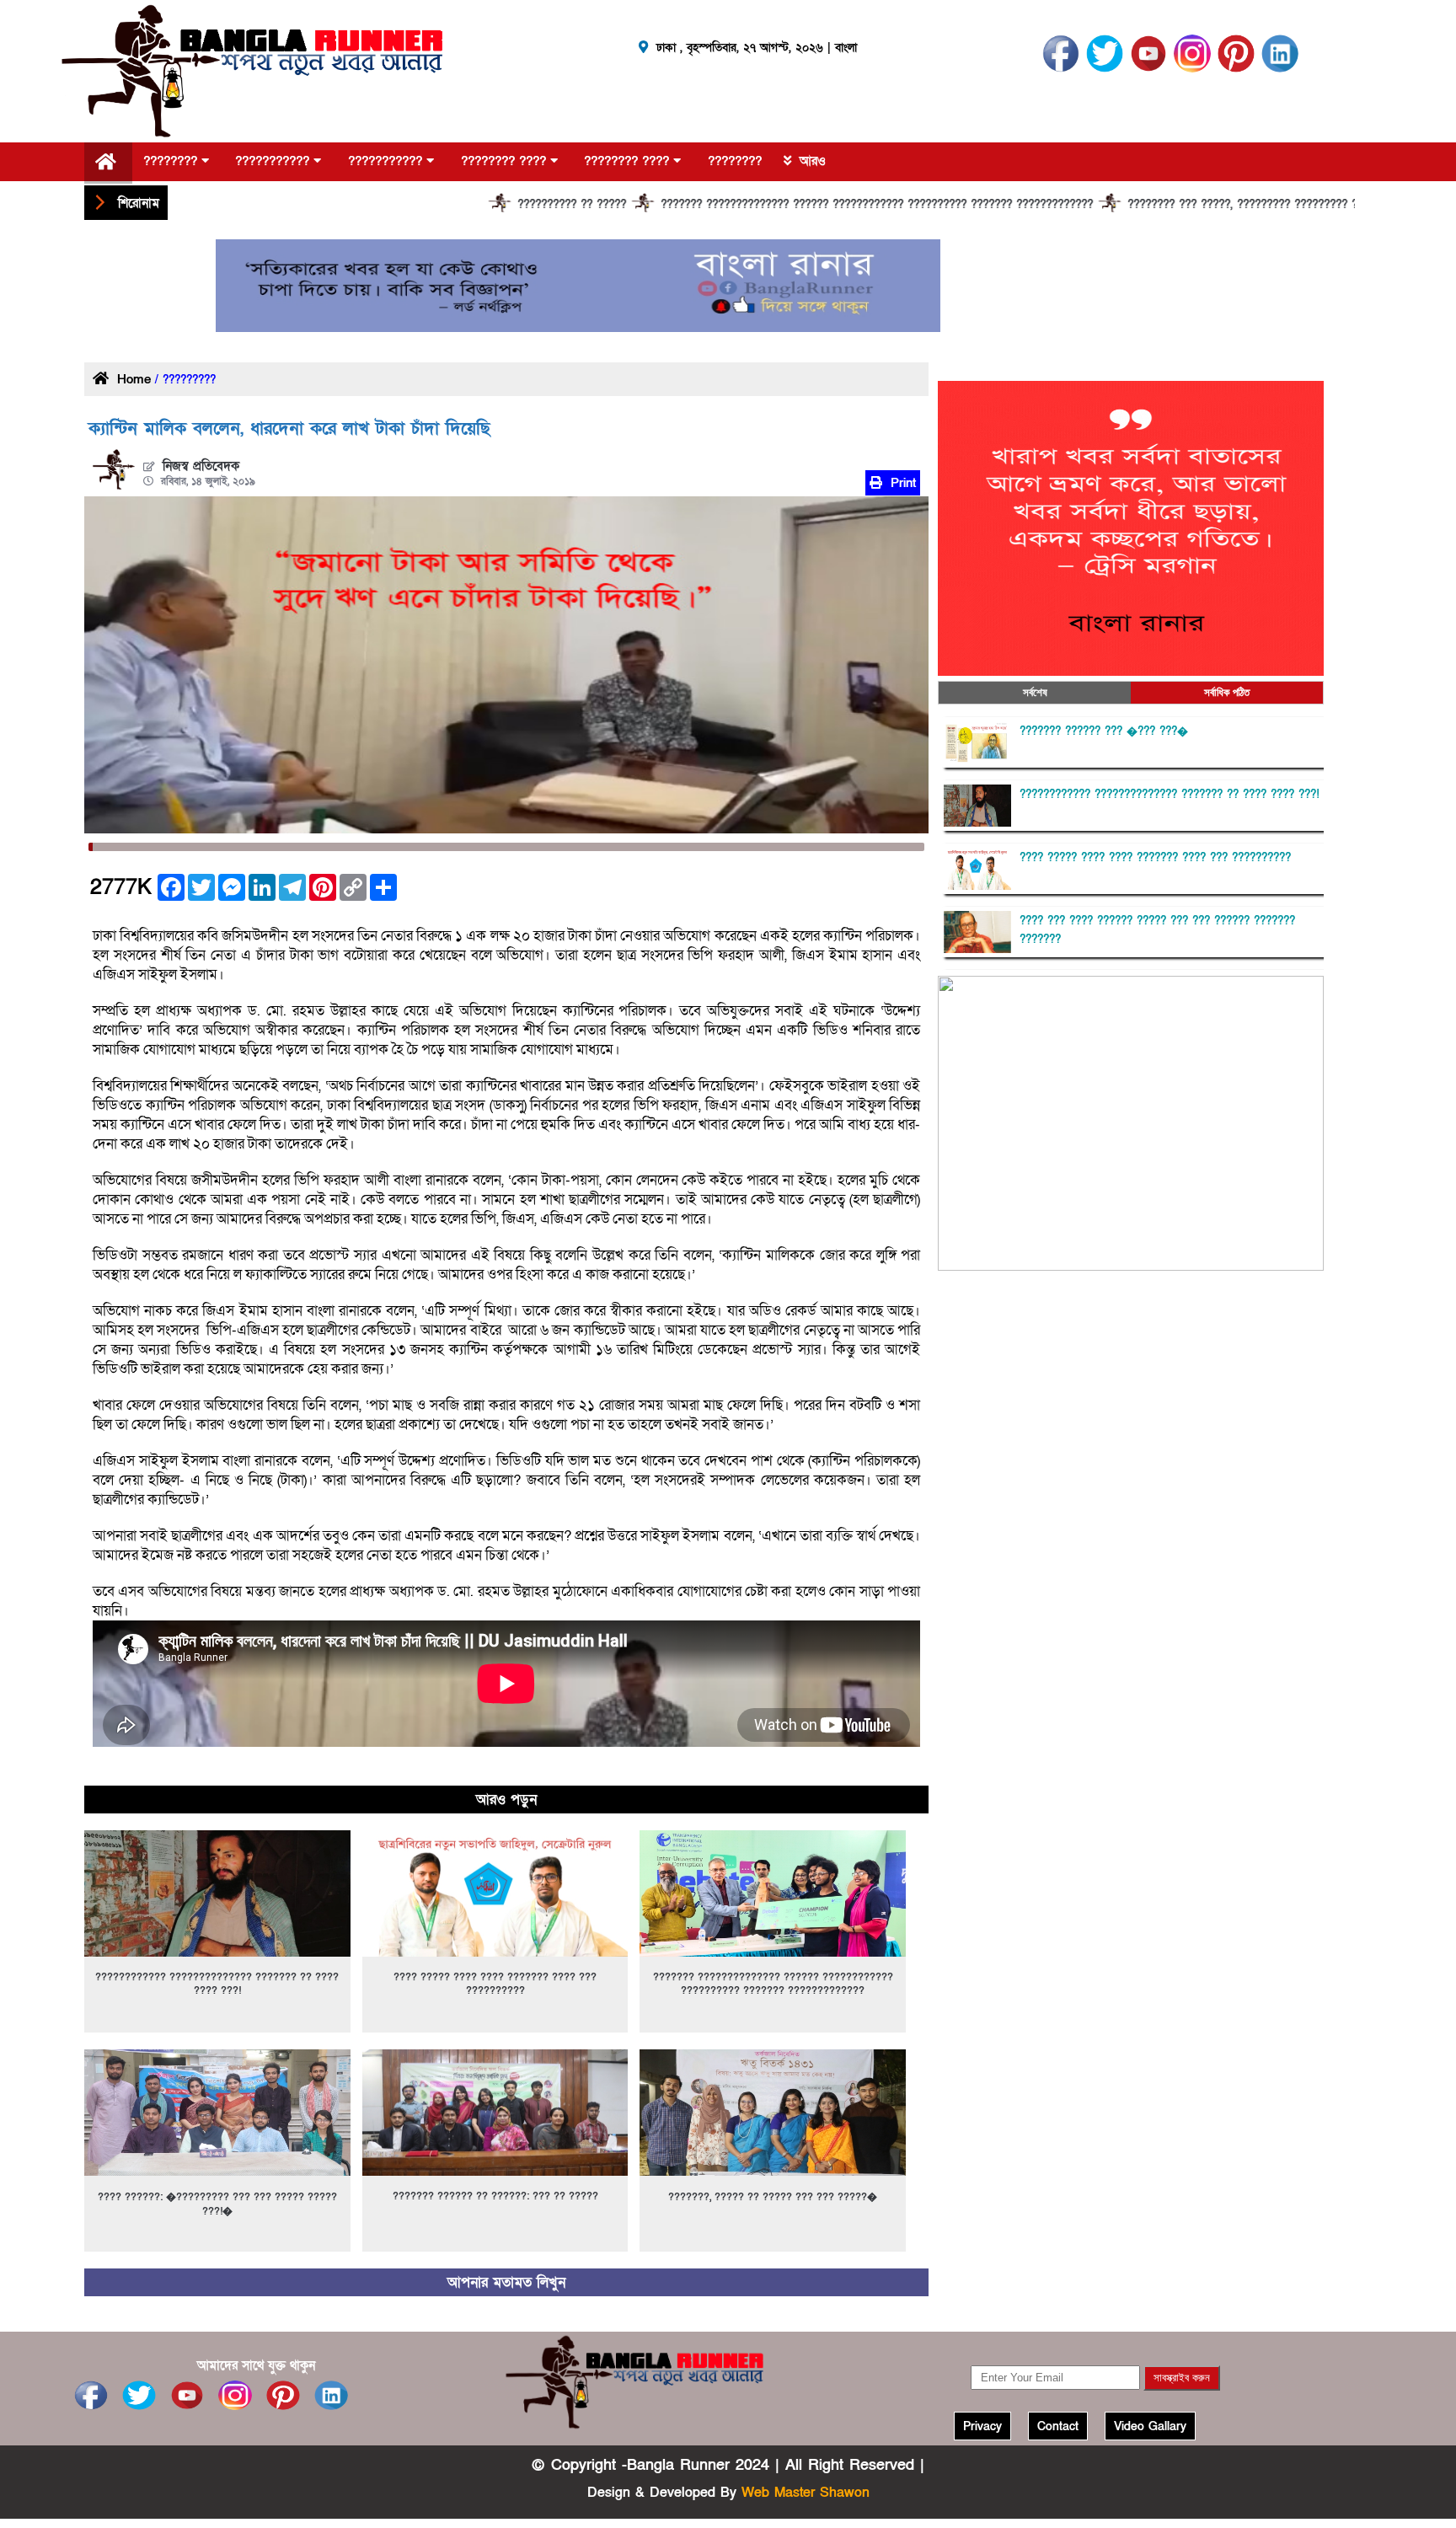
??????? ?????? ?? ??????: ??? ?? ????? (495, 2196)
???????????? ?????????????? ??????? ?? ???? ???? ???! (217, 1984)
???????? (172, 161)
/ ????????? (183, 380)
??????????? (274, 161)
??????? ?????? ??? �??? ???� (1104, 731)
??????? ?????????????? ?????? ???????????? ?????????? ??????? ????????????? (779, 205)
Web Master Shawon (806, 2493)
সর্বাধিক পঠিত (1227, 692)
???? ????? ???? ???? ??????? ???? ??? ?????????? (495, 1984)
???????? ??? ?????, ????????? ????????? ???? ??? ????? (1181, 205)
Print (901, 483)
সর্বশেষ (1035, 692)
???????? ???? (506, 161)
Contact (1058, 2426)
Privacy (982, 2426)
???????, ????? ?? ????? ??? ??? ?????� (773, 2197)
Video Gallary (1150, 2426)
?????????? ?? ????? (474, 205)
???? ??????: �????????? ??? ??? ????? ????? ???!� (217, 2204)
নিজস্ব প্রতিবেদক (201, 466)
